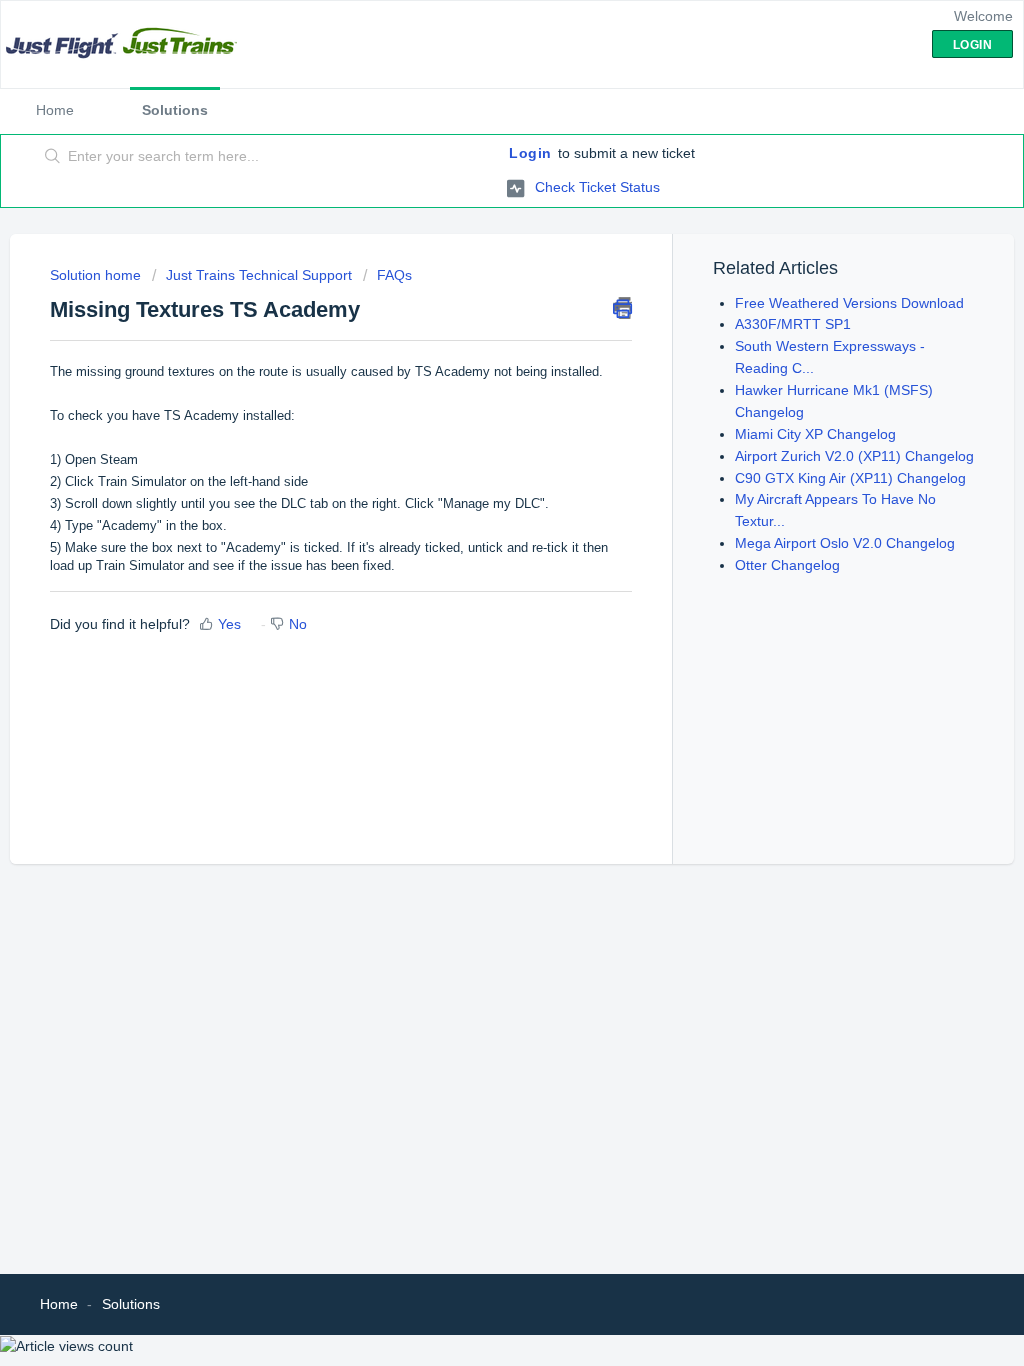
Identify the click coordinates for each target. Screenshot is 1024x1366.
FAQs (394, 275)
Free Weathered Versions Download (849, 303)
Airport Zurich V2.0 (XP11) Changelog (854, 456)
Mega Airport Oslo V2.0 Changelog (845, 543)
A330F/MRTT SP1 (793, 324)
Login (530, 153)
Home (55, 110)
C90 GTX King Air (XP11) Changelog (850, 478)
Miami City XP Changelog (815, 434)
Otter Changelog (787, 565)
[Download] (475, 425)
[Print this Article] (622, 308)
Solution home (97, 275)
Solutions (175, 110)
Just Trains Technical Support (259, 275)
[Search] (53, 157)
